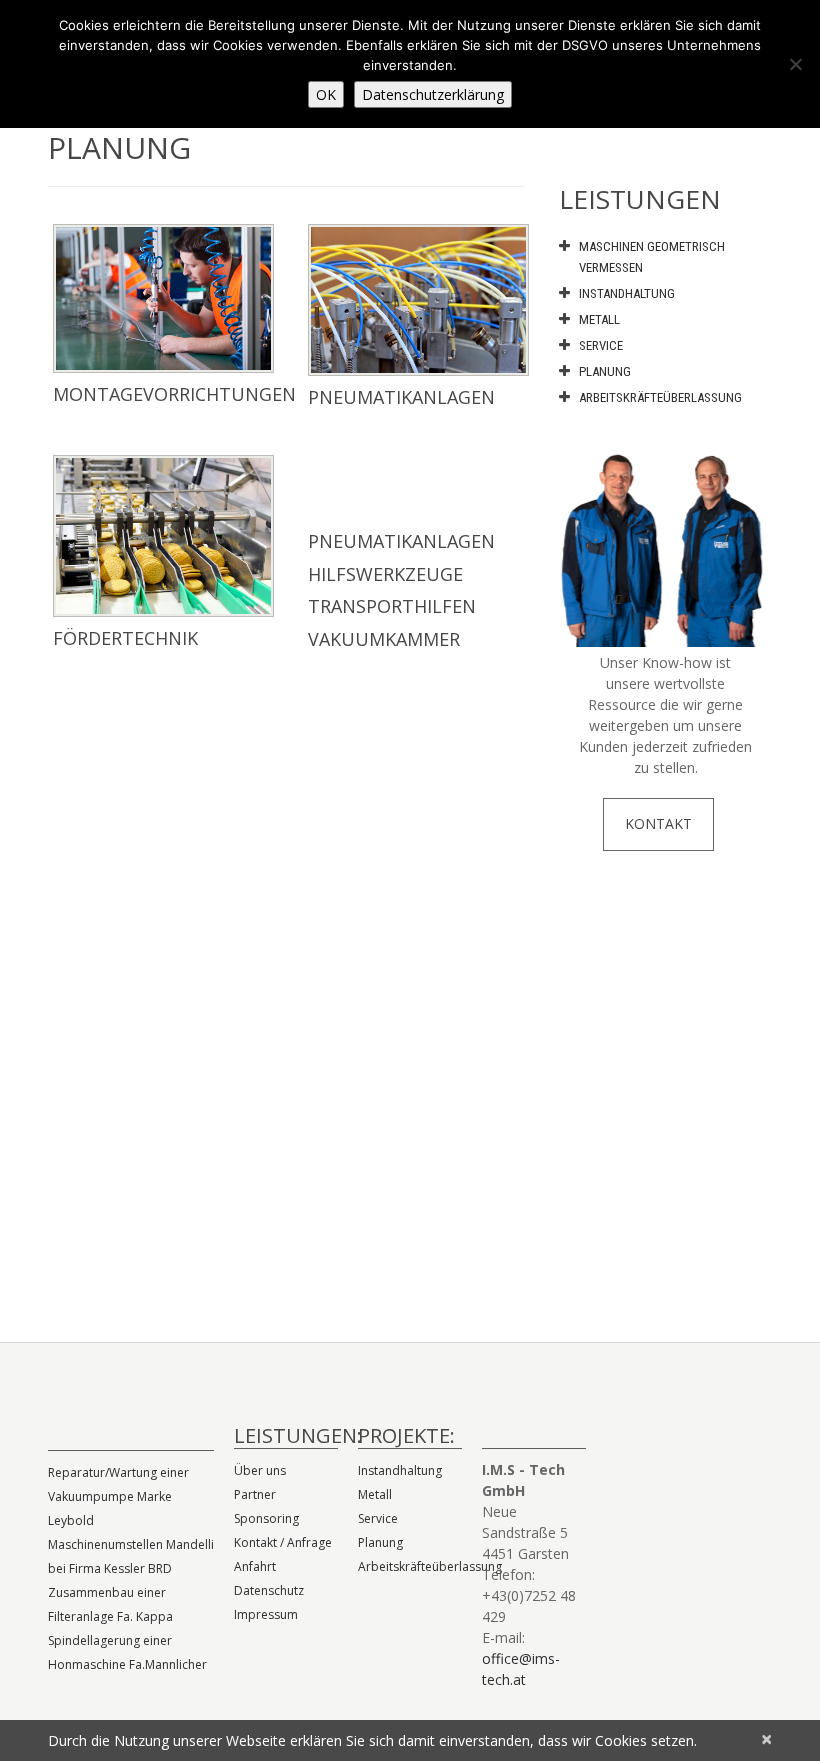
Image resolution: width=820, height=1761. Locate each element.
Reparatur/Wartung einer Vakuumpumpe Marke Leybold (118, 1496)
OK (326, 94)
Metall (599, 319)
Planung (605, 371)
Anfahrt (255, 1566)
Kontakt (658, 823)
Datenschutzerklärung (433, 94)
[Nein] (795, 64)
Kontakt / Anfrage (283, 1542)
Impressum (266, 1614)
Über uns (260, 1470)
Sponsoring (266, 1518)
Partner (255, 1494)
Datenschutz (269, 1590)
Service (601, 345)
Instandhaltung (627, 293)
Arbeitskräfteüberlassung (660, 397)
